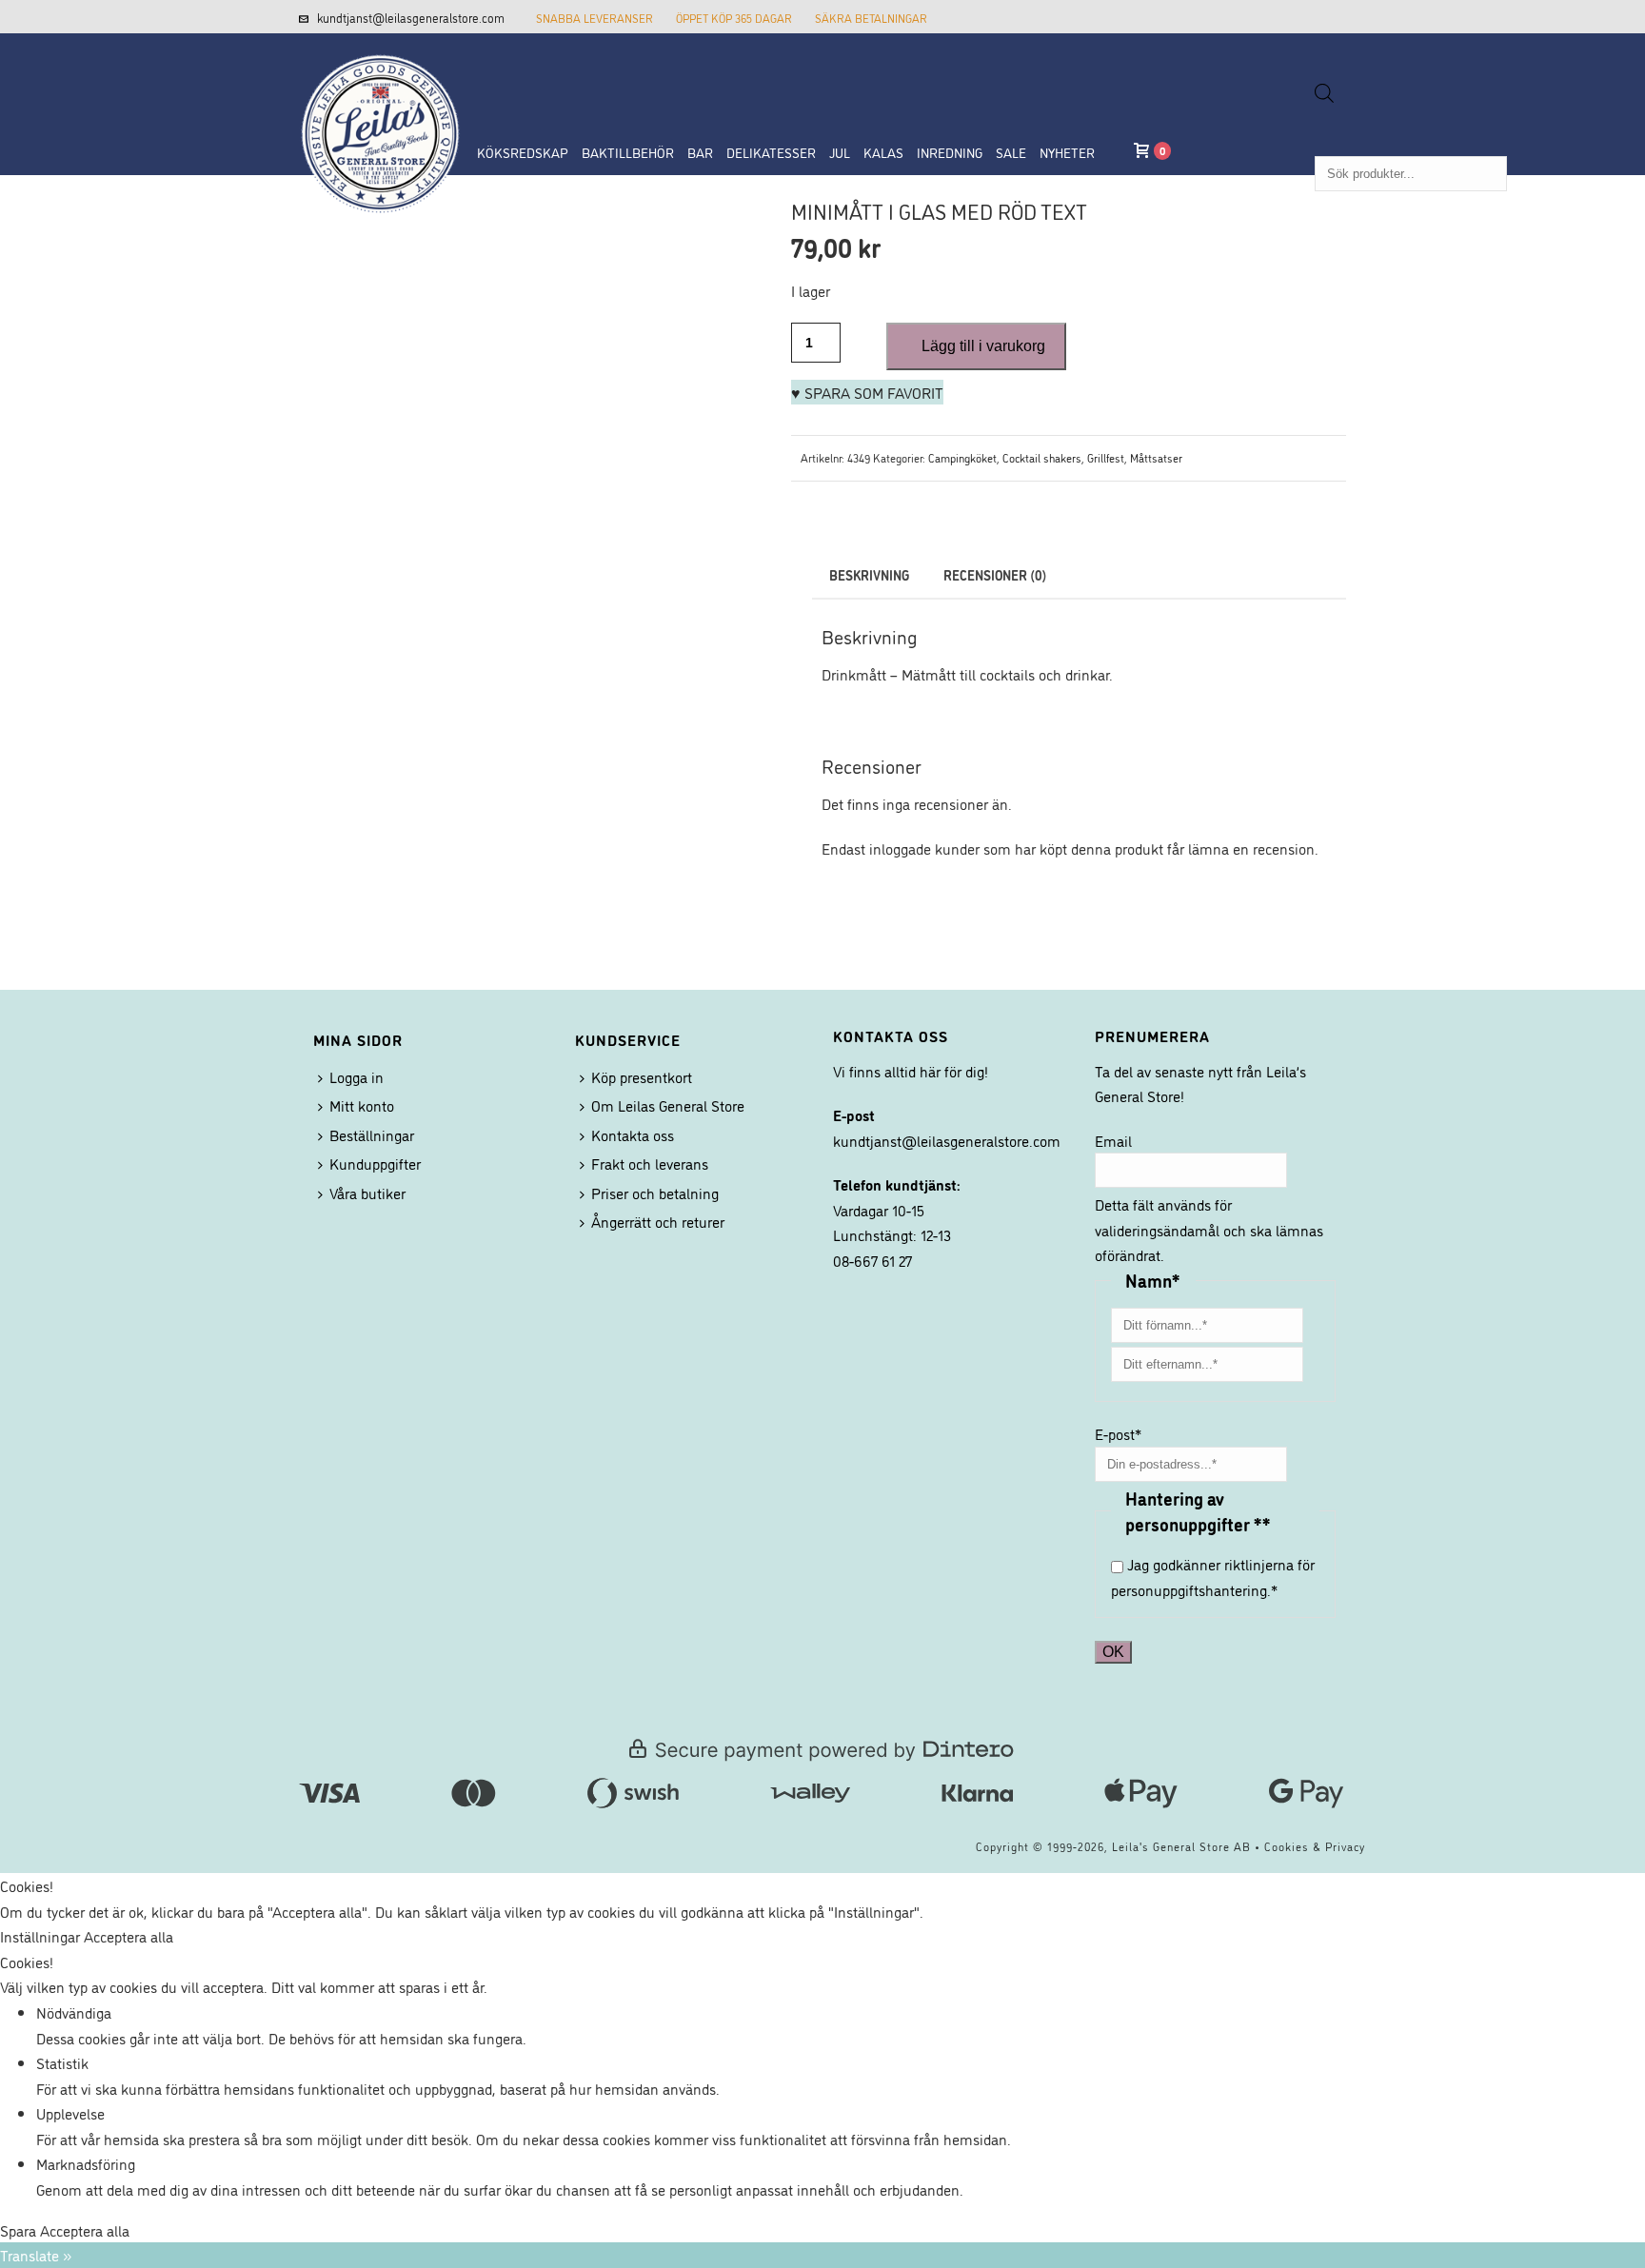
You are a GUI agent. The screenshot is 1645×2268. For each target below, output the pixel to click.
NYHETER (1067, 152)
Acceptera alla (129, 1936)
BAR (700, 152)
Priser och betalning (655, 1193)
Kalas (883, 152)
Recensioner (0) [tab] (995, 574)
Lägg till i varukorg (983, 346)
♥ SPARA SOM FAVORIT (867, 392)
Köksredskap (523, 152)
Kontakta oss (633, 1134)
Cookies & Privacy (1315, 1846)
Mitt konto (362, 1105)
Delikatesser (771, 152)
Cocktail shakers (1042, 457)
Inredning (950, 152)
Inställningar (42, 1936)
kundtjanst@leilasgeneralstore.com (411, 17)
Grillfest (1106, 457)
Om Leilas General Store (668, 1105)
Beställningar (372, 1134)
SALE (1011, 152)
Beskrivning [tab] (869, 574)
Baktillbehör (628, 152)
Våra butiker (367, 1193)
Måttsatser (1156, 457)
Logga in (357, 1076)
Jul (840, 152)
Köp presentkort (642, 1076)
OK (1113, 1652)
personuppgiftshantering (1189, 1589)
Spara (20, 2230)
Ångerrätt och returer (658, 1221)
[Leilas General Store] (370, 79)
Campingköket (962, 457)
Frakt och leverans (650, 1163)
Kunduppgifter (375, 1163)
